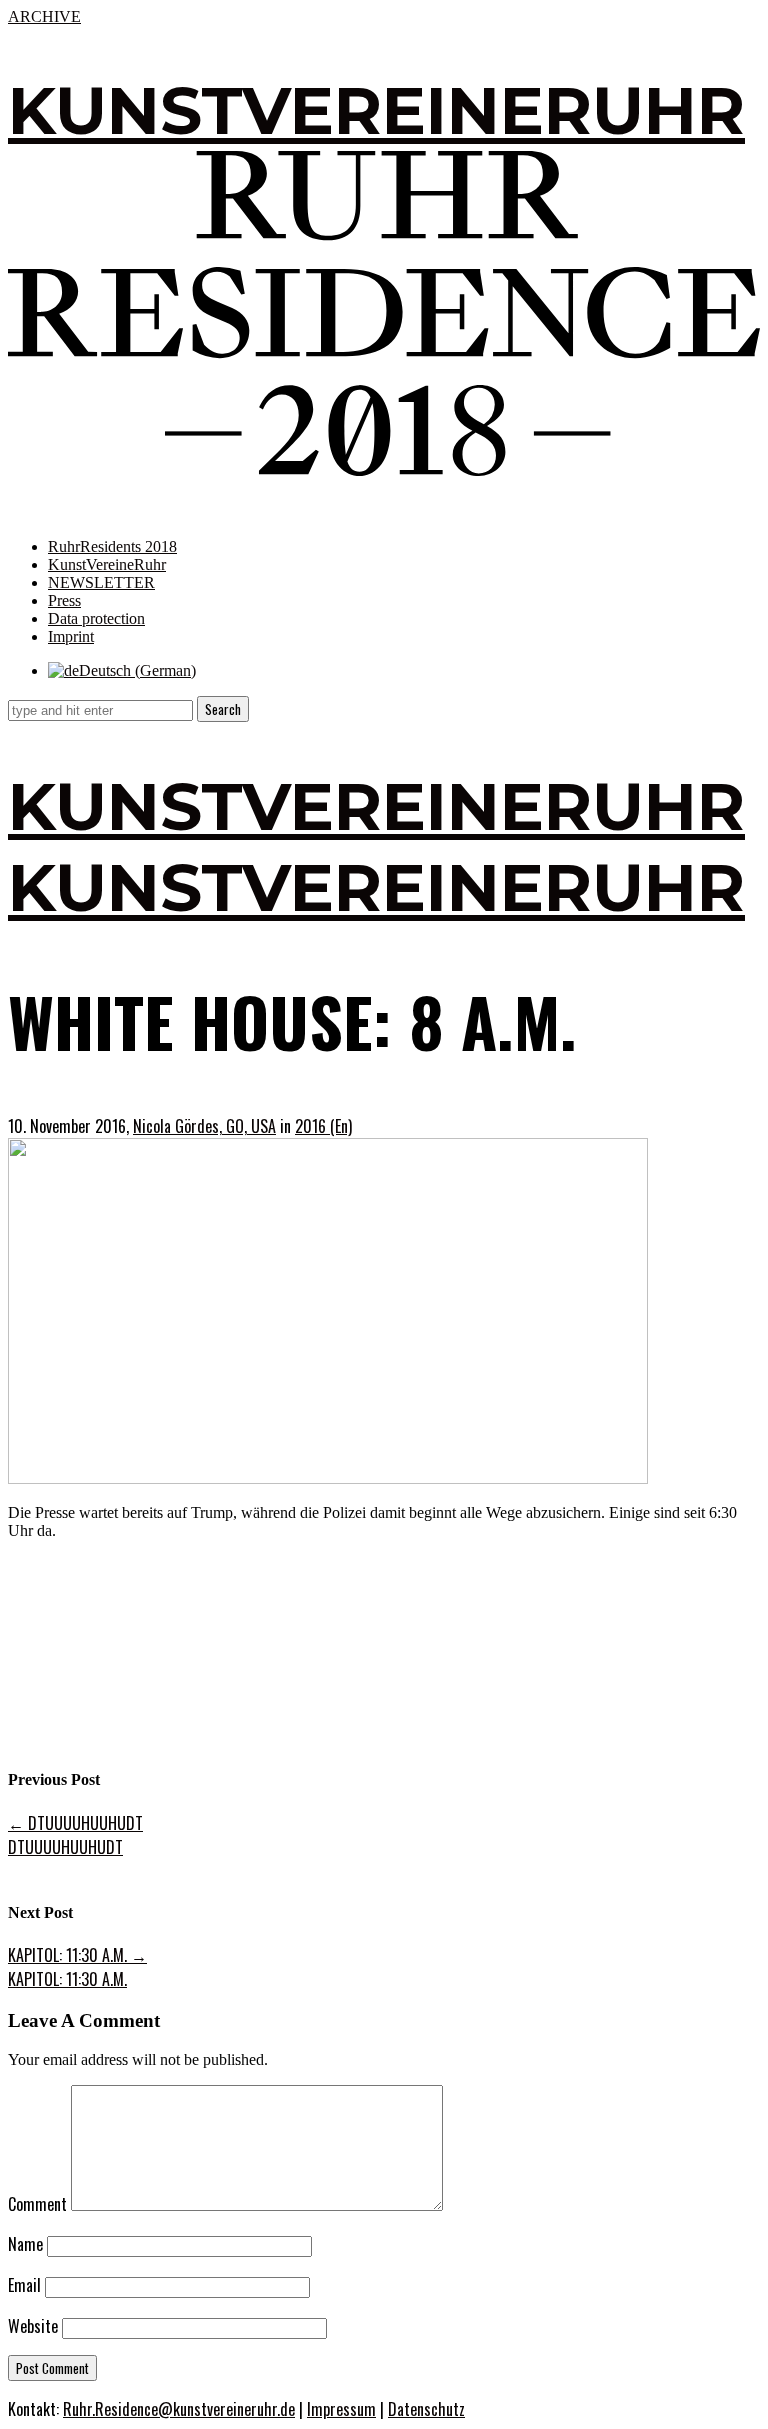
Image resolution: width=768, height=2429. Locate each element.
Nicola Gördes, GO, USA (204, 1126)
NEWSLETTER (101, 582)
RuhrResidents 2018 (112, 546)
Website (33, 2326)
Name (25, 2244)
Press (64, 600)
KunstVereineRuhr (107, 564)
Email (24, 2285)
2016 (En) (323, 1126)
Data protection (96, 618)
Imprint (71, 636)
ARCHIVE (44, 16)
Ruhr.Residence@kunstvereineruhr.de (179, 2409)
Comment (37, 2204)
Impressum (341, 2409)
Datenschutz (426, 2409)
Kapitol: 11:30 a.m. (77, 1955)
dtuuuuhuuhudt (75, 1823)
